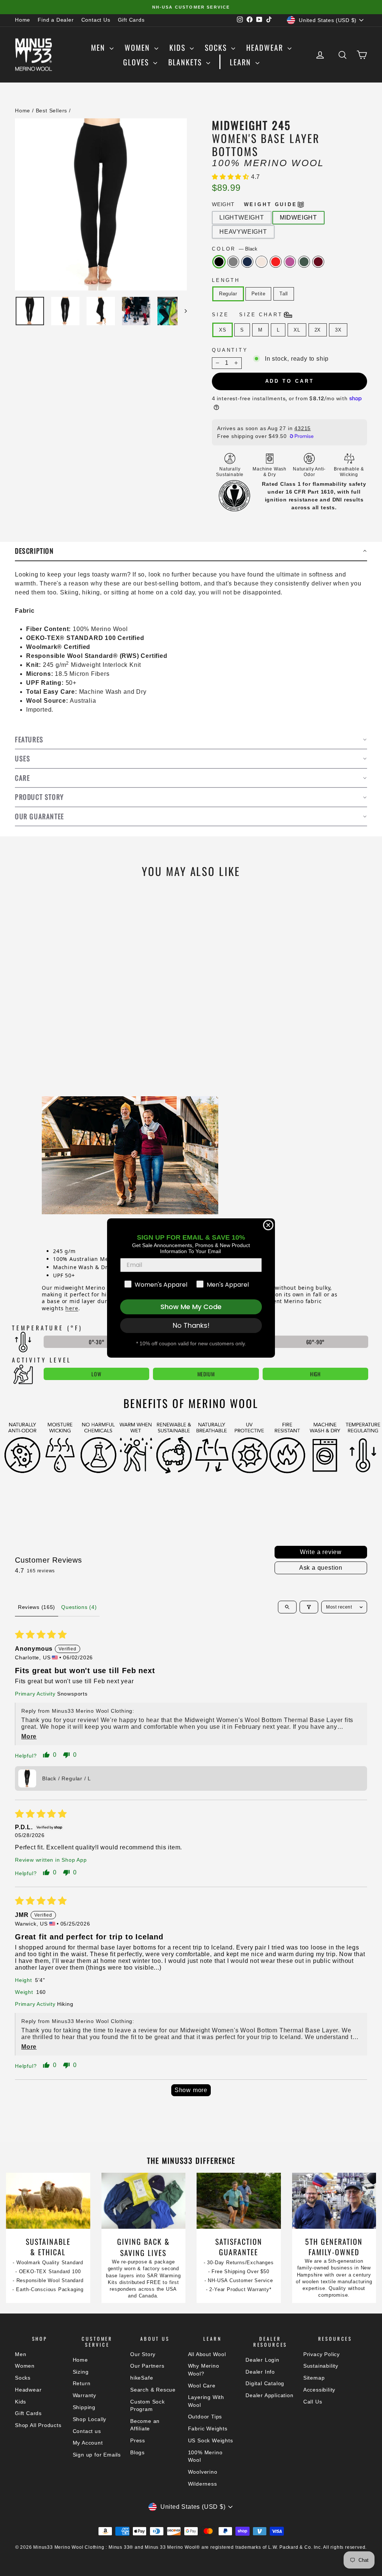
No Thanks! (191, 1325)
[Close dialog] (268, 1225)
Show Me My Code (191, 1307)
